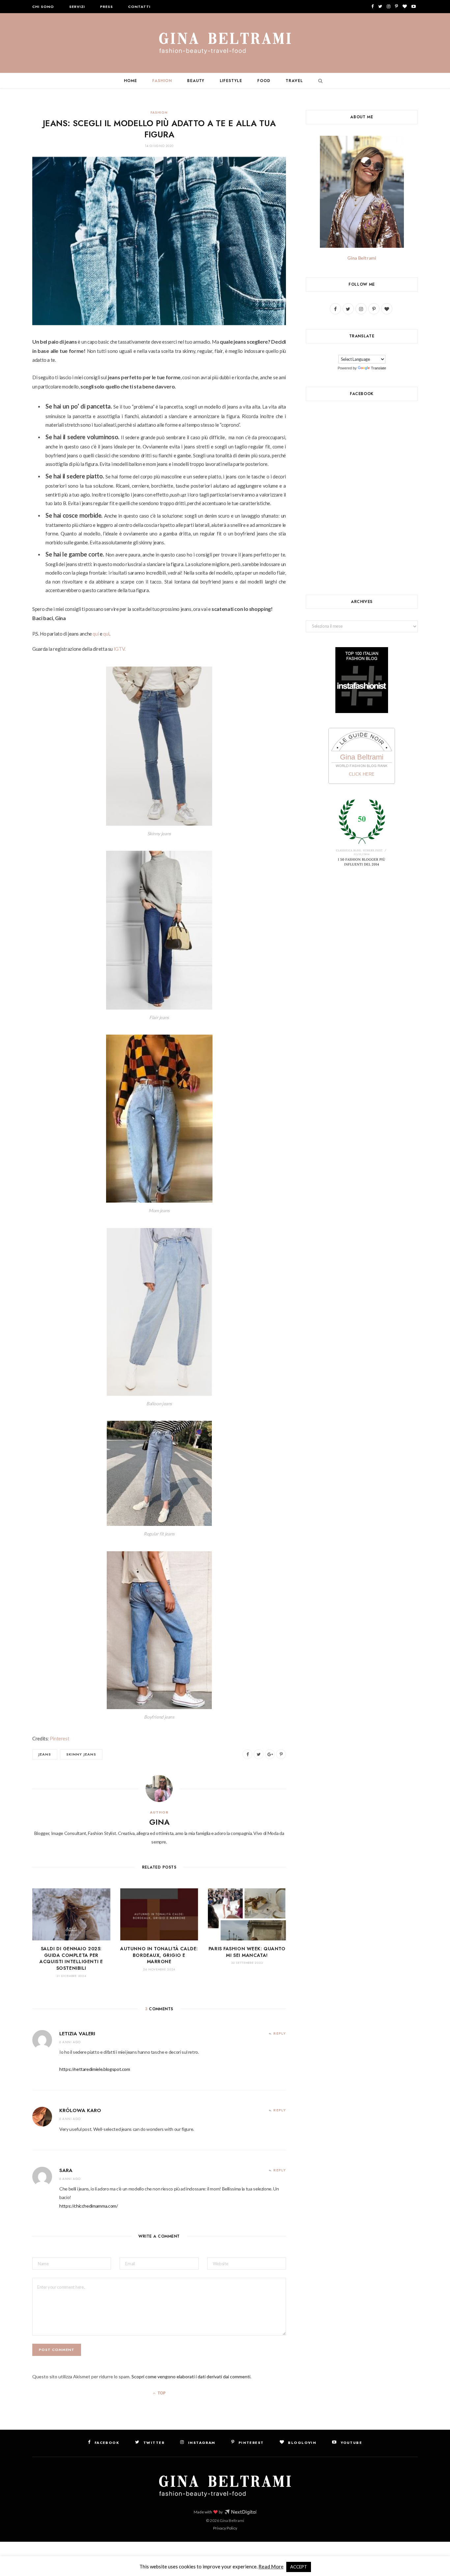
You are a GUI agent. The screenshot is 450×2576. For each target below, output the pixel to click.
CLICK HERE (362, 774)
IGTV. (120, 649)
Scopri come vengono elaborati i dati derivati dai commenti (191, 2376)
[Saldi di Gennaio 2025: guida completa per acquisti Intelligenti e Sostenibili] (71, 1914)
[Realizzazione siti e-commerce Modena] (240, 2512)
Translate (379, 368)
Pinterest (60, 1738)
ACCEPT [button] (299, 2567)
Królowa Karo (80, 2110)
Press (107, 7)
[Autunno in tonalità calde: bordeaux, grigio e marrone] (159, 1914)
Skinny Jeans (81, 1754)
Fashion (162, 81)
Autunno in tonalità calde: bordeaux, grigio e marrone (159, 1955)
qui (96, 634)
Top (161, 2393)
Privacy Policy (225, 2528)
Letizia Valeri (77, 2034)
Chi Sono (43, 7)
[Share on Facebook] (247, 1754)
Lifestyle (231, 81)
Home (130, 81)
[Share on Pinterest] (281, 1754)
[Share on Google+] (270, 1754)
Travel (294, 81)
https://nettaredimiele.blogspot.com (95, 2069)
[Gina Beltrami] (225, 43)
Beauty (196, 81)
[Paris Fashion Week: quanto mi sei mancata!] (247, 1914)
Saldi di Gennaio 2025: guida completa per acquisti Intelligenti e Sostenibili (71, 1958)
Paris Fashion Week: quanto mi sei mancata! (247, 1952)
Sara (66, 2170)
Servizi (77, 7)
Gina (159, 1822)
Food (264, 81)
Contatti (139, 7)
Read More (271, 2566)
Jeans (45, 1754)
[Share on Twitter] (259, 1754)
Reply (280, 2033)
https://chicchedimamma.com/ (89, 2206)
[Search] (319, 81)
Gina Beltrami (362, 258)
